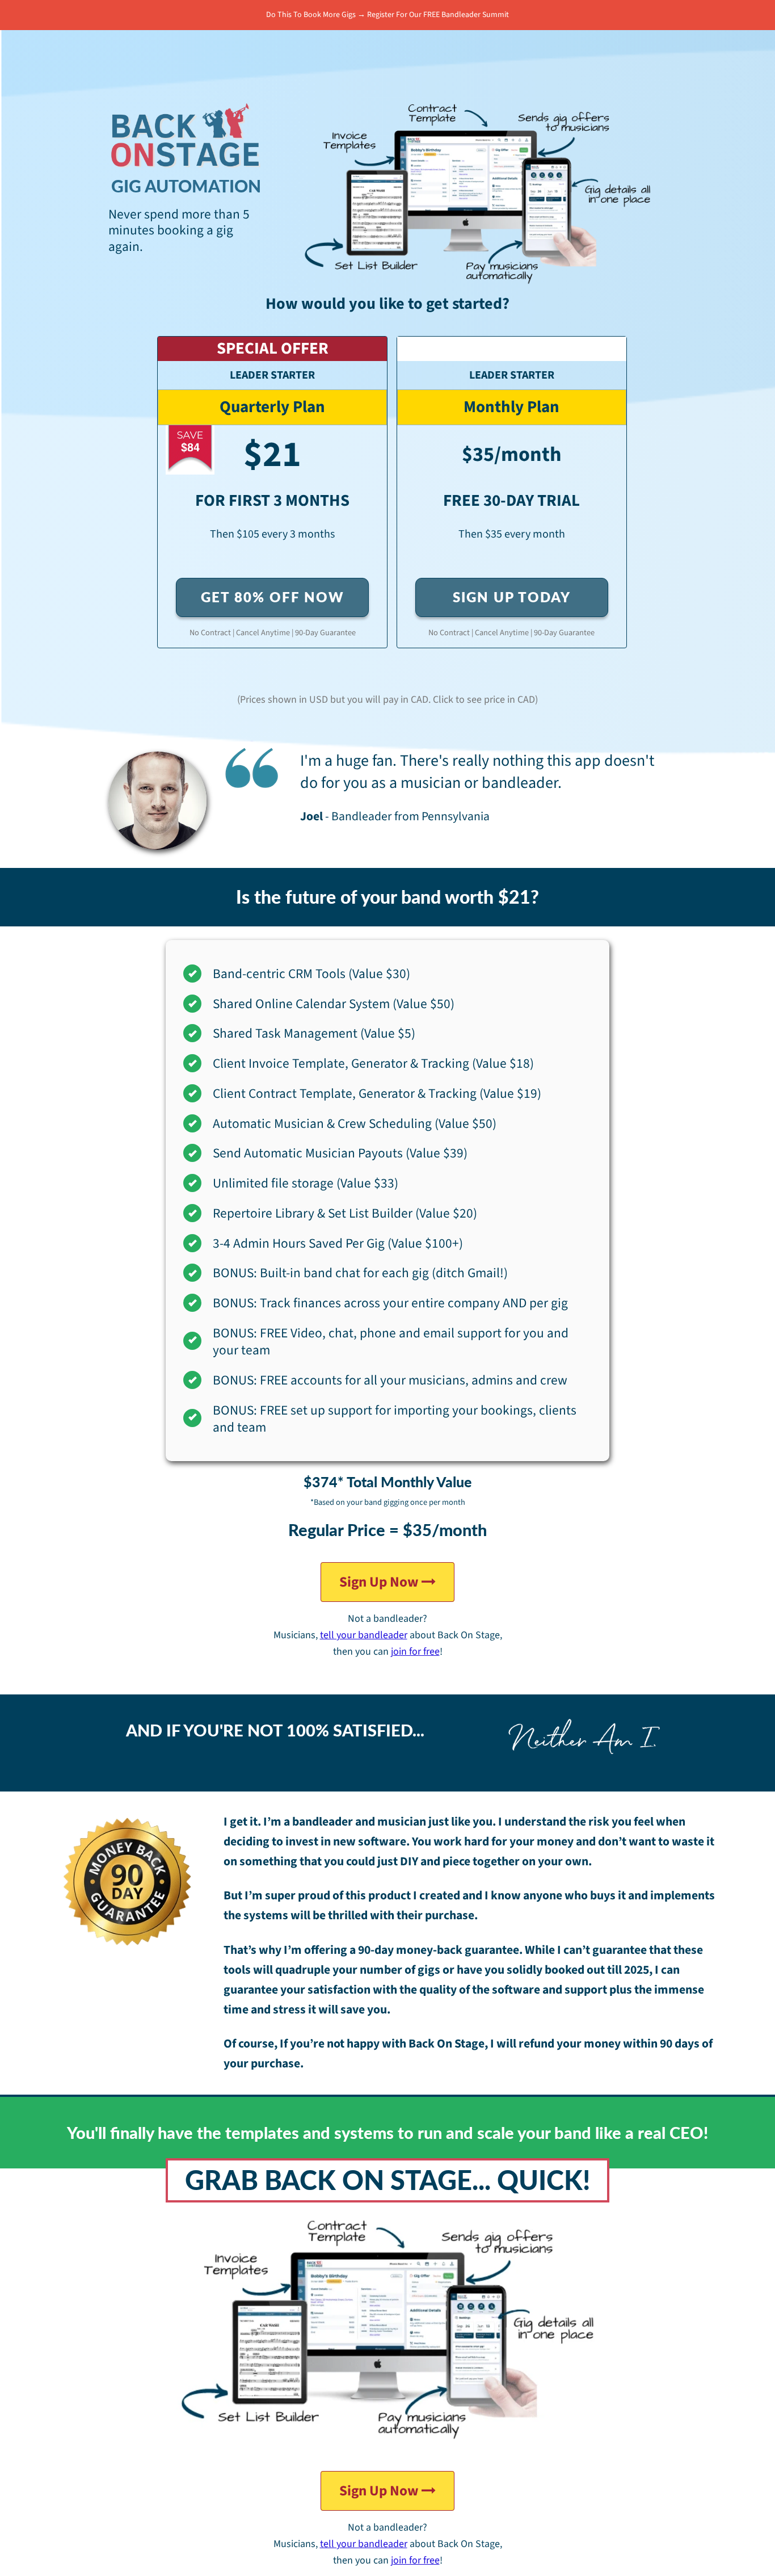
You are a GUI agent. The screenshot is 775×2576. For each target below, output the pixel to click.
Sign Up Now (380, 1582)
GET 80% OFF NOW (273, 597)
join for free (415, 1652)
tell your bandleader (364, 1635)
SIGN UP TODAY (512, 597)
